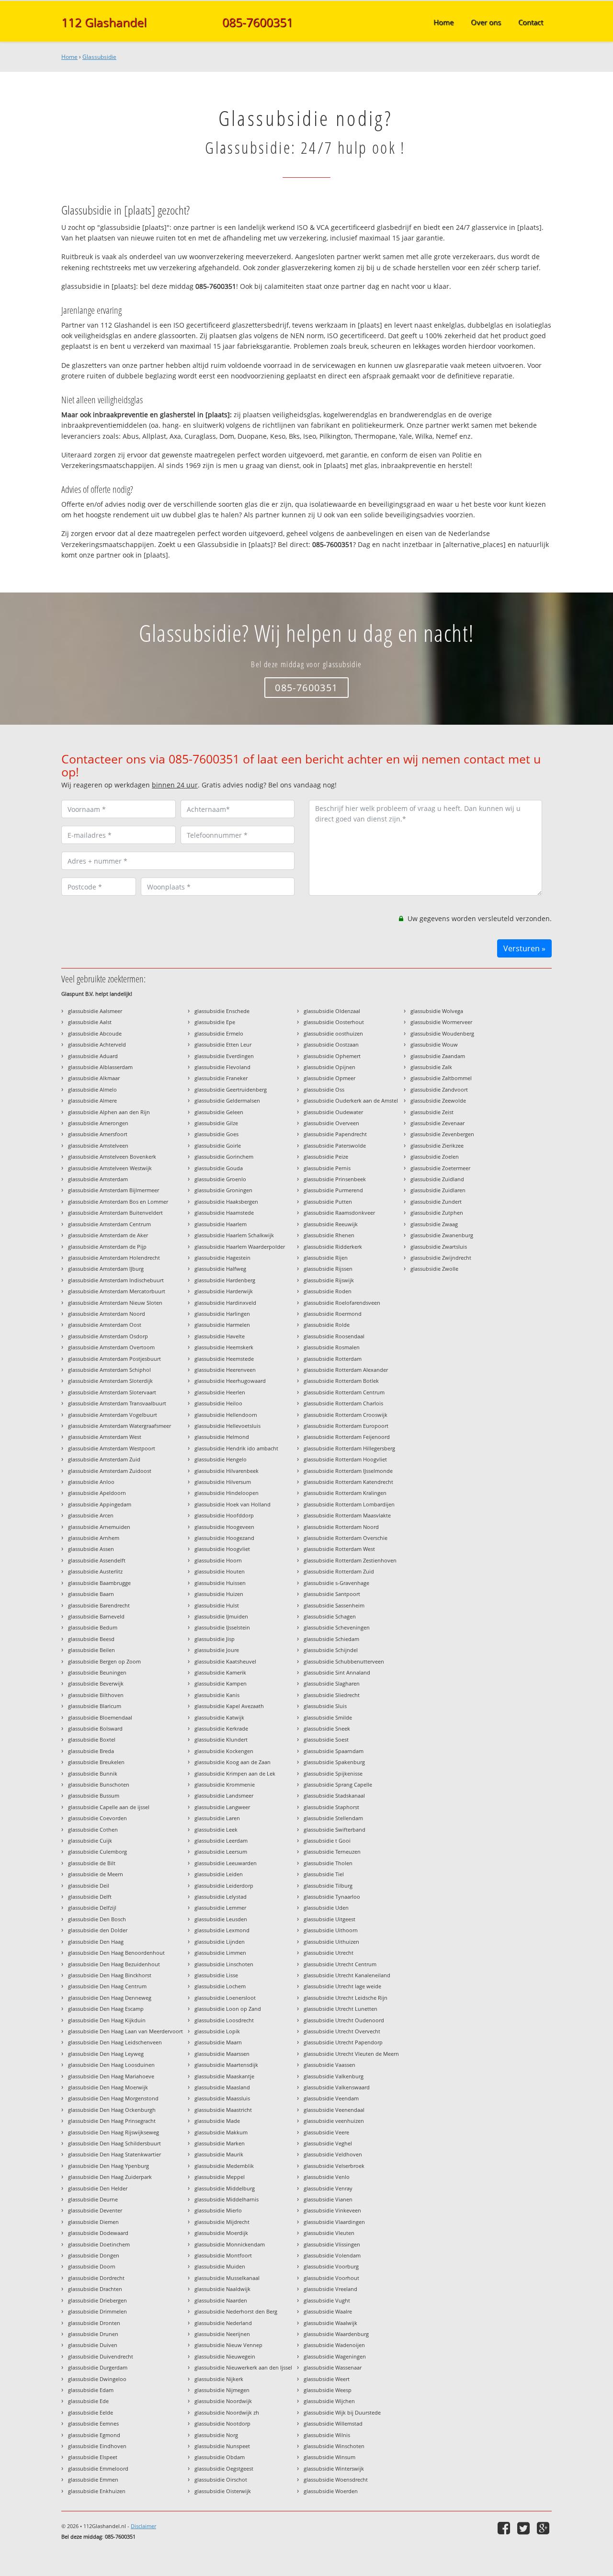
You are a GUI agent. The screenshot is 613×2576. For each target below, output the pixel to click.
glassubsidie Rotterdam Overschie (346, 1538)
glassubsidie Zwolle (434, 1269)
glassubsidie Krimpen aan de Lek (235, 1773)
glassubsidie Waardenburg (336, 2334)
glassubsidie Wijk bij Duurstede (342, 2412)
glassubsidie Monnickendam (230, 2244)
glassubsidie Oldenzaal (332, 1011)
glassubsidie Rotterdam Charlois (343, 1403)
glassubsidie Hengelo (221, 1459)
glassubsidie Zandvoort (439, 1089)
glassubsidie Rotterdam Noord (341, 1527)
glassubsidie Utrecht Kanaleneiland (347, 1975)
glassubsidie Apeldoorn (97, 1493)
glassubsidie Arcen (91, 1515)
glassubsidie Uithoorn (331, 1930)
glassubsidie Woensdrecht (336, 2479)
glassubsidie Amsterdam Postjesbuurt (114, 1359)
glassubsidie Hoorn (218, 1560)
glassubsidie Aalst (90, 1022)
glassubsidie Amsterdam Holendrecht (114, 1258)
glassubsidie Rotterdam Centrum (344, 1392)
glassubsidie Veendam (331, 2098)
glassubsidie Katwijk (219, 1717)
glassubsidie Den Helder (98, 2188)
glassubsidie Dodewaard (98, 2233)
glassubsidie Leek (216, 1829)
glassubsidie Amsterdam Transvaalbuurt (117, 1403)
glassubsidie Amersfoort (98, 1134)
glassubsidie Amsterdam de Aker (108, 1235)
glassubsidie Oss (324, 1089)
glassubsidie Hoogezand (224, 1538)
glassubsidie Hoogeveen (224, 1527)
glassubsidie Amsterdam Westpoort (112, 1448)
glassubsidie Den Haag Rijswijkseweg (114, 2132)
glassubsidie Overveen (331, 1123)
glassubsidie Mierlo (218, 2210)
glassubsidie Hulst (217, 1605)
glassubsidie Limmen (220, 1953)
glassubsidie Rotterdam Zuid (339, 1571)
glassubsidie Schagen (330, 1616)
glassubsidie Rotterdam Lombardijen (349, 1504)
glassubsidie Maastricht (223, 2110)
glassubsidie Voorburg (331, 2266)
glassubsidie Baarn (91, 1594)
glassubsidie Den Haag (96, 1942)
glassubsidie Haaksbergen (226, 1202)
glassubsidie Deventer (95, 2210)
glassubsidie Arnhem (94, 1538)
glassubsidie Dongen (94, 2255)
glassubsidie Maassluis (222, 2098)
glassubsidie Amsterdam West (105, 1437)
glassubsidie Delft (90, 1897)
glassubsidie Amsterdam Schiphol (109, 1370)
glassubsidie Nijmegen (222, 2390)
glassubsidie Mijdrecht (222, 2222)
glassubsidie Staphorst (331, 1807)
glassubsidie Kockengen (224, 1751)
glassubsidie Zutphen (437, 1213)
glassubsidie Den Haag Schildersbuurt (114, 2143)
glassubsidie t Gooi (327, 1841)
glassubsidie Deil (89, 1886)
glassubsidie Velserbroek (334, 2166)
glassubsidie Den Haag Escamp (106, 2009)
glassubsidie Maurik (219, 2154)
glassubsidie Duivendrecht (101, 2356)
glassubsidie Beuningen (97, 1672)
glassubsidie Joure (217, 1650)
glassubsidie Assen (91, 1549)
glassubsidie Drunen (93, 2334)
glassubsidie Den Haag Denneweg (110, 1998)
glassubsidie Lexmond (222, 1930)
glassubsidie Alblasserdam (100, 1067)
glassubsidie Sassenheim (334, 1605)
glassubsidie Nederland (223, 2323)
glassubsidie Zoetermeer (440, 1168)
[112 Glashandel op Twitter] (525, 2528)
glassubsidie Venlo (327, 2177)
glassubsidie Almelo (92, 1089)
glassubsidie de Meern (96, 1874)
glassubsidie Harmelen (222, 1325)
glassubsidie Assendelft (97, 1560)
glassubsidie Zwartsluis (439, 1247)
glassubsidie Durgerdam (98, 2367)
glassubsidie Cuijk (90, 1841)
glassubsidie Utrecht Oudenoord (344, 2020)
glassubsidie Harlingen (222, 1314)
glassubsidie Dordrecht (96, 2278)
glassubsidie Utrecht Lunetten (341, 2009)
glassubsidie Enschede (222, 1011)
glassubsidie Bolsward (95, 1728)
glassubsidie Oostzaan (331, 1044)
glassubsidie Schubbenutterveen (344, 1661)
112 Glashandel (104, 22)
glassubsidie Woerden (331, 2491)
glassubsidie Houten (220, 1571)
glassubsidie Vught (327, 2300)
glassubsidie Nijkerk (219, 2379)
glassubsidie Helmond (222, 1437)
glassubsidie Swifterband (335, 1829)
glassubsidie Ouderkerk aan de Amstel (351, 1100)
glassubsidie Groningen (223, 1190)
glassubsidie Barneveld (96, 1616)
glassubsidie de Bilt (92, 1863)
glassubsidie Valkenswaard (337, 2087)
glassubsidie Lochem (220, 1986)
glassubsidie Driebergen (97, 2300)
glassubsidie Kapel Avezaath (229, 1706)
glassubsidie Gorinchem (224, 1157)
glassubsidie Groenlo (220, 1179)
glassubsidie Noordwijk (223, 2401)
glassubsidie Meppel (220, 2177)
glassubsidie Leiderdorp (224, 1886)
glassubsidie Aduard (93, 1056)
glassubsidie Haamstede (224, 1213)
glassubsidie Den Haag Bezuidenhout (114, 1964)
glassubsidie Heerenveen (225, 1370)
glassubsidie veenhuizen (334, 2121)
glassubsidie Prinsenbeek (335, 1179)
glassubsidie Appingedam (100, 1504)
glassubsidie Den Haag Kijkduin (107, 2020)
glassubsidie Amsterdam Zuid (104, 1459)
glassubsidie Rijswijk (329, 1280)
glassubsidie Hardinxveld (225, 1303)
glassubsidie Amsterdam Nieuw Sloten (115, 1303)
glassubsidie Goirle (218, 1146)
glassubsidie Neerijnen (222, 2334)
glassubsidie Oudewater (333, 1112)
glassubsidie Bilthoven (96, 1695)
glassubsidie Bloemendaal (100, 1717)
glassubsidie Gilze (216, 1123)
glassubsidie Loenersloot (225, 1998)
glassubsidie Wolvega (437, 1011)
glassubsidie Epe (215, 1022)
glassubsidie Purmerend (333, 1190)
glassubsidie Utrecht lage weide (342, 1986)
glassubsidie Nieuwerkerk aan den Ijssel (243, 2367)
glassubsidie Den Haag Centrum (107, 1986)
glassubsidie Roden (328, 1291)
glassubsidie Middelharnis (227, 2199)
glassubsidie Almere (92, 1100)
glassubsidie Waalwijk (330, 2323)
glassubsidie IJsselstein (222, 1627)
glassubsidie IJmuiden (221, 1616)
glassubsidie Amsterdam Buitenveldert (115, 1213)
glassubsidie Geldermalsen (227, 1100)
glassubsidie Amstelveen (98, 1146)
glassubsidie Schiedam (331, 1639)
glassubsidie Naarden (221, 2300)
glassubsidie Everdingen (224, 1056)
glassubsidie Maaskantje (224, 2076)
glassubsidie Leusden (221, 1919)
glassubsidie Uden (326, 1908)
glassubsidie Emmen (93, 2479)
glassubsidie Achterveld (97, 1044)
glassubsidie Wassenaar (333, 2367)
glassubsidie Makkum (221, 2132)
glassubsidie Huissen (220, 1583)
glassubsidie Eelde (91, 2412)
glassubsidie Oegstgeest (224, 2468)
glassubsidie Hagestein (222, 1258)
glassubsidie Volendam (332, 2255)
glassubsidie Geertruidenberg (231, 1089)
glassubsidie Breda (91, 1751)
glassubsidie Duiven (93, 2345)
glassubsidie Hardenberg (225, 1280)
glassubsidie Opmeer (329, 1078)
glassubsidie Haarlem (221, 1224)
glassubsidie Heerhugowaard (230, 1381)
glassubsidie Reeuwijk (331, 1224)
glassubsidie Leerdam (221, 1841)
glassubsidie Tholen (328, 1863)
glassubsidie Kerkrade (221, 1728)
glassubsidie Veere (326, 2132)
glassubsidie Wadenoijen (334, 2345)
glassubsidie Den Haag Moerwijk (108, 2087)
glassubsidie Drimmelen (97, 2311)
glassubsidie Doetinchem (99, 2244)
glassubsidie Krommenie (225, 1784)
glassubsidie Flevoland (222, 1067)
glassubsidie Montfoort (223, 2255)
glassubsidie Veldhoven (333, 2154)
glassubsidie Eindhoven (97, 2446)
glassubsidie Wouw (434, 1044)
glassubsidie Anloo (91, 1482)
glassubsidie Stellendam (333, 1818)
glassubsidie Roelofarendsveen (342, 1303)
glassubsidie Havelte (220, 1336)
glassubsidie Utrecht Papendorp (343, 2042)
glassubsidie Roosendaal (334, 1336)
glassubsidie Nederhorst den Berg (236, 2311)
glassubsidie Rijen (326, 1258)
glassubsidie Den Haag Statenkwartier (114, 2154)
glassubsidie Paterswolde (335, 1146)
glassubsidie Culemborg (97, 1852)
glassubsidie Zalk (431, 1067)
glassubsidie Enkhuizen (97, 2491)
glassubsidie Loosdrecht (224, 2020)
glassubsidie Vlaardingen (334, 2222)
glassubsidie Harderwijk (224, 1291)
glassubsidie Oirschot (221, 2479)
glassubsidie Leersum (221, 1852)
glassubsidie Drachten (95, 2289)
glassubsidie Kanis (217, 1695)
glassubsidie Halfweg (220, 1269)
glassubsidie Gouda (219, 1168)
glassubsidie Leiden (219, 1874)
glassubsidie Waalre (328, 2311)
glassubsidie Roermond (333, 1314)
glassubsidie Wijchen (329, 2401)
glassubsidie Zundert (436, 1202)
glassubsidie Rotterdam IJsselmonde (348, 1471)
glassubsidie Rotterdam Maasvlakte (347, 1515)
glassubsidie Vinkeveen (332, 2210)
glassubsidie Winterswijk (334, 2468)
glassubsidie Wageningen (335, 2356)
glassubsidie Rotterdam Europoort (346, 1426)
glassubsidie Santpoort (332, 1594)
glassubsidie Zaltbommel (441, 1078)
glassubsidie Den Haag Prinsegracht (112, 2121)
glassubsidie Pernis (327, 1168)
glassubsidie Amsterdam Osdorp (108, 1336)
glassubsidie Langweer (222, 1807)
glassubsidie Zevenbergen (442, 1134)
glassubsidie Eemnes (93, 2423)
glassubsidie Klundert (221, 1739)
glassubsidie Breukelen (96, 1762)
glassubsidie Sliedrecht (332, 1695)
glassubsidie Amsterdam (98, 1179)
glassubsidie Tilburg (328, 1886)
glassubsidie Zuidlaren (438, 1190)
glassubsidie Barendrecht (99, 1605)
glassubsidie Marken (220, 2143)
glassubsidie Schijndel (331, 1650)
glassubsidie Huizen (219, 1594)
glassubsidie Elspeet (93, 2457)
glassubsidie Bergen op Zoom (104, 1661)
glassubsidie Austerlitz (95, 1571)
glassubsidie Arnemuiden (99, 1527)
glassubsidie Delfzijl (92, 1908)
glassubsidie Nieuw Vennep (228, 2345)
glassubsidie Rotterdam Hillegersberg (349, 1448)
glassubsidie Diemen (93, 2222)
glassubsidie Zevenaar (437, 1123)
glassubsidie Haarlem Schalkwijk (234, 1235)
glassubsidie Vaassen (329, 2065)
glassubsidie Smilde (328, 1717)
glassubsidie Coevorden (97, 1818)
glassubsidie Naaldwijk (222, 2289)
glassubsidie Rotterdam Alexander (346, 1370)
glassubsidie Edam (91, 2390)
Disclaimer (143, 2526)
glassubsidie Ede (88, 2401)
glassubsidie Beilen (91, 1650)
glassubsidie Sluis (325, 1706)
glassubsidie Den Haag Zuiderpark (110, 2177)
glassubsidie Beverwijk (96, 1683)
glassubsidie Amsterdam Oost (105, 1325)
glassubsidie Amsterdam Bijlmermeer (114, 1190)
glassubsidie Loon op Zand (228, 2009)
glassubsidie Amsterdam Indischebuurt (116, 1280)
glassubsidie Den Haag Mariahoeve (111, 2076)
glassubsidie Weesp (328, 2390)
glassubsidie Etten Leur (223, 1044)
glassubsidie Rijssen (328, 1269)
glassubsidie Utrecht (329, 1953)
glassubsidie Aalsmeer (95, 1011)
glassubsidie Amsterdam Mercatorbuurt (117, 1291)
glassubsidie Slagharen (332, 1683)
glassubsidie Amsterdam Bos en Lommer (118, 1202)
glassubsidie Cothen (93, 1829)
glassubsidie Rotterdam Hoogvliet (345, 1459)
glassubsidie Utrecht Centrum (340, 1964)
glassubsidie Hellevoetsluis (227, 1426)
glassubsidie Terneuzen (332, 1852)
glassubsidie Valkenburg (334, 2076)
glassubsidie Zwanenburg (442, 1235)
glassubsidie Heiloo (218, 1403)
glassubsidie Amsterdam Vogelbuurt (113, 1415)
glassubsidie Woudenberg (442, 1033)
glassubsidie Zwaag (434, 1224)
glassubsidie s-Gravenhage (336, 1583)
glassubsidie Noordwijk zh (227, 2412)
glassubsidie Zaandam (438, 1056)
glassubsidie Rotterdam (333, 1359)
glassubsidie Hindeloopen (227, 1493)
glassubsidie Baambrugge (99, 1583)
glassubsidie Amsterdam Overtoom (111, 1347)
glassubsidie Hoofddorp (224, 1515)
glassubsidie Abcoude (95, 1033)
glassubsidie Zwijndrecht (441, 1258)
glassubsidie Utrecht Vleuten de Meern (351, 2054)
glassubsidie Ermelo (219, 1033)
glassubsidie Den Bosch (97, 1919)
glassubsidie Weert (327, 2379)
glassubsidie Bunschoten (99, 1784)
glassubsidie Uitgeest (329, 1919)
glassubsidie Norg (216, 2435)
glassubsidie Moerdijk (221, 2233)
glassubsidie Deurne (93, 2199)
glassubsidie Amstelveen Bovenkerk (112, 1157)
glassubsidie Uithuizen (331, 1942)
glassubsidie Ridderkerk (333, 1247)
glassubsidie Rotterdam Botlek (341, 1381)
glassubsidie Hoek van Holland (233, 1504)
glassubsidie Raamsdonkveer (339, 1213)
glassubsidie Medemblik (224, 2166)
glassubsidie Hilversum (223, 1482)
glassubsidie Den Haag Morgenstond (113, 2098)
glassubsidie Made (217, 2121)
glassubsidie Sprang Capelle (338, 1784)
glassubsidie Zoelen (435, 1157)
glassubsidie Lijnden (220, 1942)
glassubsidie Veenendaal (334, 2110)
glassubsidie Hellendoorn (226, 1415)
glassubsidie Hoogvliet (222, 1549)
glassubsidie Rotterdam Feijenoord (347, 1437)
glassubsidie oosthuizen (333, 1033)
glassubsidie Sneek (327, 1728)
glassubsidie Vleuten (329, 2233)
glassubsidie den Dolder (98, 1930)
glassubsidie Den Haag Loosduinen (111, 2065)
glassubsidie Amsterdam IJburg (106, 1269)
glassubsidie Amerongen (98, 1123)
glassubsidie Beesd (91, 1639)
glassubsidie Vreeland (330, 2289)
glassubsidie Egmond (94, 2435)
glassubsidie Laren (217, 1818)
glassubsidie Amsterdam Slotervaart (112, 1392)
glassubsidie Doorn (92, 2266)
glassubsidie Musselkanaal (227, 2278)
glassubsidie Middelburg (225, 2188)
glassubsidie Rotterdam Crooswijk (346, 1415)
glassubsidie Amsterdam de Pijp (107, 1247)
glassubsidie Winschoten (334, 2446)
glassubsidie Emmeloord (98, 2468)
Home (69, 57)
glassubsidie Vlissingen (332, 2244)
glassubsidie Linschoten (224, 1964)
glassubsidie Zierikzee (437, 1146)
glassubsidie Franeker (221, 1078)
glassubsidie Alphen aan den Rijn (109, 1112)
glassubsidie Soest (326, 1739)
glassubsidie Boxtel (92, 1739)
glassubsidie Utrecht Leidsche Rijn (346, 1998)
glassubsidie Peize (326, 1157)
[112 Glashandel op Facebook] (505, 2528)
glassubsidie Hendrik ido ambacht (236, 1448)
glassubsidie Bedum (93, 1627)
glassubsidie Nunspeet (222, 2446)
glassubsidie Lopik (217, 2031)
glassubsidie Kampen (221, 1683)
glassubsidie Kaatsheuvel (225, 1661)
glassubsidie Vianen (328, 2199)
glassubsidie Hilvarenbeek (227, 1471)
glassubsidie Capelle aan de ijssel (109, 1807)
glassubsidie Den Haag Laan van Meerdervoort (125, 2031)
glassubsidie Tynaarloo (332, 1897)
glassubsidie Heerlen (220, 1392)
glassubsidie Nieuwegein (225, 2356)
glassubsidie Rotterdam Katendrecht (348, 1482)
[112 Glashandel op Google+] (544, 2528)
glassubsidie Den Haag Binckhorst (110, 1975)
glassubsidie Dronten (94, 2323)
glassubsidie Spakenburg (334, 1762)
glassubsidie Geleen (219, 1112)
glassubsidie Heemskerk (224, 1347)
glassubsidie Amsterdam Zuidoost (110, 1471)
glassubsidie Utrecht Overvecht (342, 2031)
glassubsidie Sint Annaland (337, 1672)
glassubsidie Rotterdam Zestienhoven (350, 1560)
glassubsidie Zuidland (437, 1179)
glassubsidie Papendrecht (335, 1134)
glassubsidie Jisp (215, 1639)
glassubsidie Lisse (216, 1975)
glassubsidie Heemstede (224, 1359)
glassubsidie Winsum (329, 2457)
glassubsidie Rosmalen (332, 1347)
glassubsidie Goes (216, 1134)
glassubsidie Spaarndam (334, 1751)
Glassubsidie (99, 57)
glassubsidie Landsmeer (224, 1795)
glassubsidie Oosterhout (334, 1022)
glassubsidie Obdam (220, 2457)
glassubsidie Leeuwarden (226, 1863)
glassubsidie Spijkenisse (333, 1773)
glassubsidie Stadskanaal (334, 1795)
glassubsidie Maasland (222, 2087)
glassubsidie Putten (328, 1202)
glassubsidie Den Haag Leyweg (106, 2054)
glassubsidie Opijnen (329, 1067)
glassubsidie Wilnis (327, 2435)
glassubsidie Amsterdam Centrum (109, 1224)
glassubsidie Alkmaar (94, 1078)
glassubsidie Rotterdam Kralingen (345, 1493)
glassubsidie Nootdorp (222, 2423)
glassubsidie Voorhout (331, 2278)
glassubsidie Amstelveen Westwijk (110, 1168)
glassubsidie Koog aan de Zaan (233, 1762)
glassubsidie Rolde (327, 1325)
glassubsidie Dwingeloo (97, 2379)
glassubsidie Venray (328, 2188)
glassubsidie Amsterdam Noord (107, 1314)
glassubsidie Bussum (94, 1795)
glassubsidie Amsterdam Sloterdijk (110, 1381)
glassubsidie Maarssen (222, 2054)
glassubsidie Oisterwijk (223, 2491)
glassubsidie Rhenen (329, 1235)
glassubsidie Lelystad (221, 1897)
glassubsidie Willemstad (333, 2423)
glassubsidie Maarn (218, 2042)
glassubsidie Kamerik (220, 1672)
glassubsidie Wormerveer (441, 1022)
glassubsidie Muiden (220, 2266)
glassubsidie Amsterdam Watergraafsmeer (119, 1426)
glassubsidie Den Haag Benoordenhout (116, 1953)
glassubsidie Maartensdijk (226, 2065)
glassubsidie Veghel (328, 2143)
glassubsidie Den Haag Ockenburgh (112, 2110)
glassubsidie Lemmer (220, 1908)
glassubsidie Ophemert (332, 1056)
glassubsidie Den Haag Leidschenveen (115, 2042)
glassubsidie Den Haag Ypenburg (108, 2166)
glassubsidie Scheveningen (337, 1627)
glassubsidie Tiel (324, 1874)
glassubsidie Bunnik (93, 1773)
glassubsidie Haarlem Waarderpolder (240, 1247)
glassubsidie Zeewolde (438, 1100)
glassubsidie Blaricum (95, 1706)
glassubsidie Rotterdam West (339, 1549)
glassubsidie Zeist (432, 1112)
